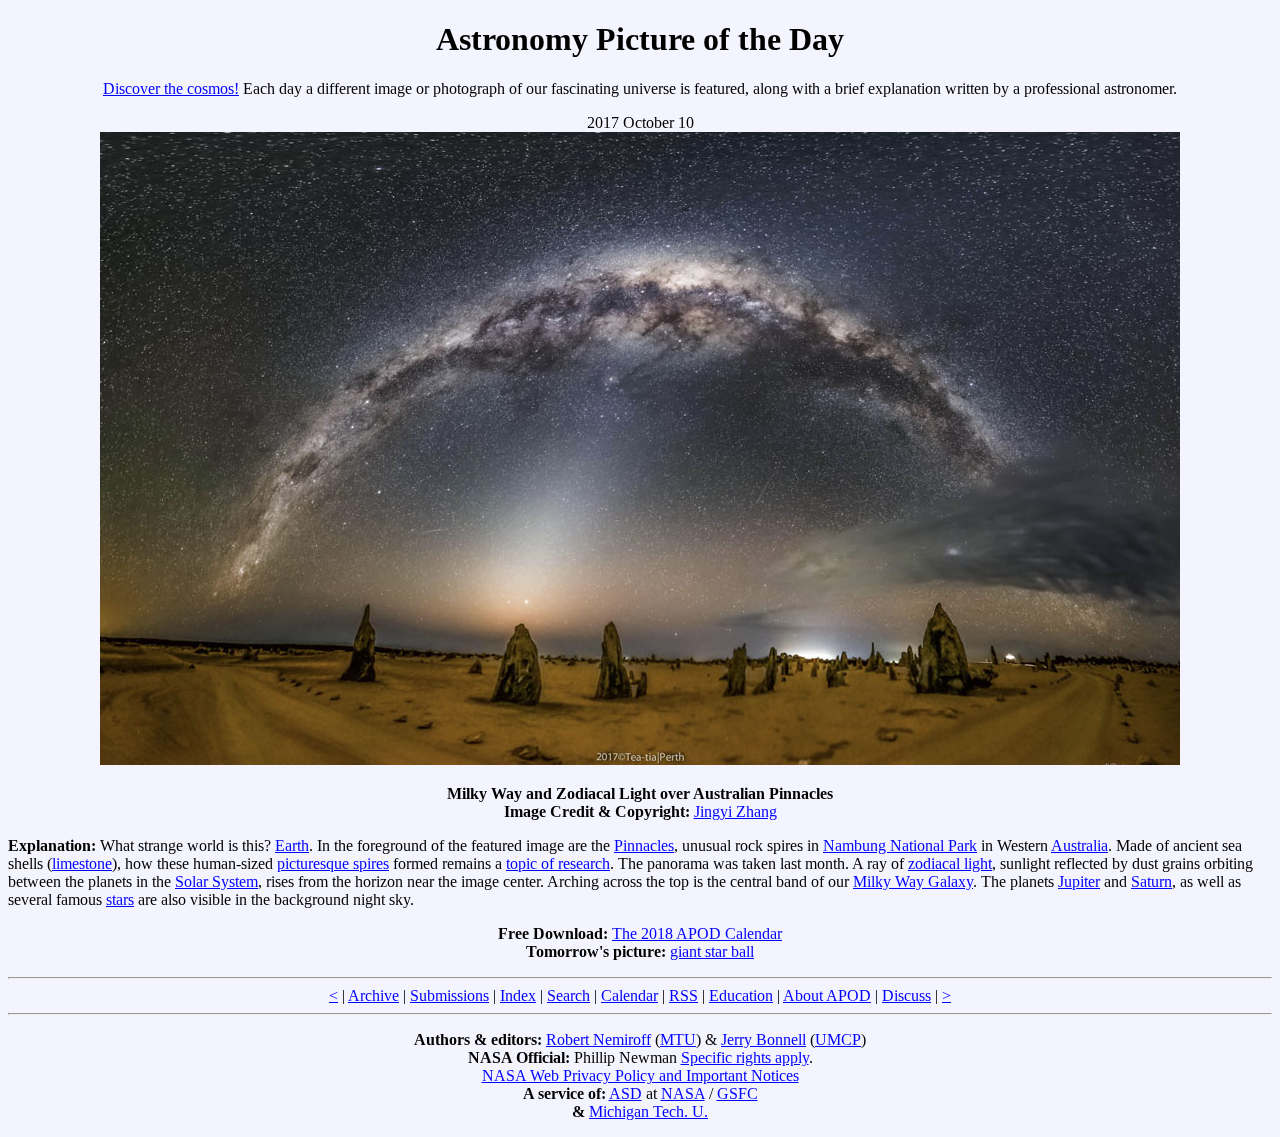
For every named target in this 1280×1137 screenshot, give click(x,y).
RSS (683, 995)
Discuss (906, 995)
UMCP (838, 1039)
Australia (1079, 845)
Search (568, 995)
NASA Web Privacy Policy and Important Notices (640, 1075)
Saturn (1151, 881)
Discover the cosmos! (171, 88)
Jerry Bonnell (763, 1039)
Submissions (449, 995)
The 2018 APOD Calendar (697, 933)
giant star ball (712, 951)
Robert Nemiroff (598, 1039)
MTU (678, 1039)
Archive (373, 995)
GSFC (737, 1093)
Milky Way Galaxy (913, 881)
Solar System (216, 881)
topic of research (558, 863)
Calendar (629, 995)
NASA (683, 1093)
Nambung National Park (900, 845)
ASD (625, 1093)
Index (518, 995)
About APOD (827, 995)
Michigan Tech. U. (648, 1111)
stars (120, 899)
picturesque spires (333, 863)
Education (741, 995)
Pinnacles (644, 845)
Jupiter (1079, 881)
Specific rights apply (745, 1057)
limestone (82, 863)
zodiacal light (950, 863)
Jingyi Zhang (735, 811)
